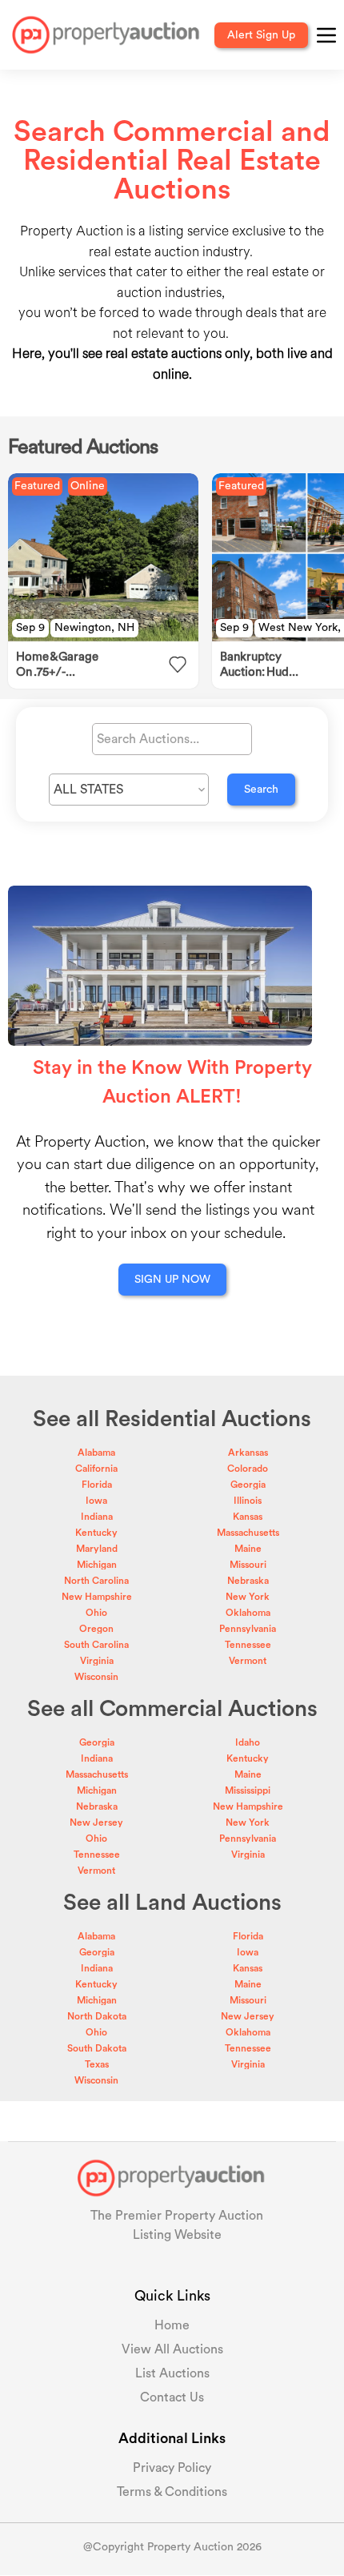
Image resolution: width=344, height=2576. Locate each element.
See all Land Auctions (172, 1903)
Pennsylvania (248, 1629)
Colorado (248, 1469)
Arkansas (248, 1453)
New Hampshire (97, 1597)
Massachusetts (248, 1533)
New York (248, 1597)
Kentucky (96, 1533)
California (96, 1469)
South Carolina (96, 1645)
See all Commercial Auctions (172, 1709)
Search (261, 790)
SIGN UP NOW (172, 1280)
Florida (97, 1485)
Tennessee (248, 1645)
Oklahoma (248, 1613)
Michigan (97, 1565)
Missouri (248, 1565)
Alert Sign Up (261, 35)
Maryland (97, 1549)
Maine (248, 1549)
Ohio (96, 1613)
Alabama (96, 1453)
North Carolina (96, 1581)
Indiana (97, 1517)
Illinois (248, 1501)
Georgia (248, 1485)
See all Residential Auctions (172, 1419)
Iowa (96, 1501)
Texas (97, 2064)
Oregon (96, 1629)
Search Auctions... (148, 739)
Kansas (248, 1517)
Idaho (248, 1742)
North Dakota (97, 2016)
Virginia (97, 1661)
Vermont (248, 1661)
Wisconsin (96, 1677)
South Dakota (97, 2048)
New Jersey (96, 1822)
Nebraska (248, 1581)
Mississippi (248, 1790)
